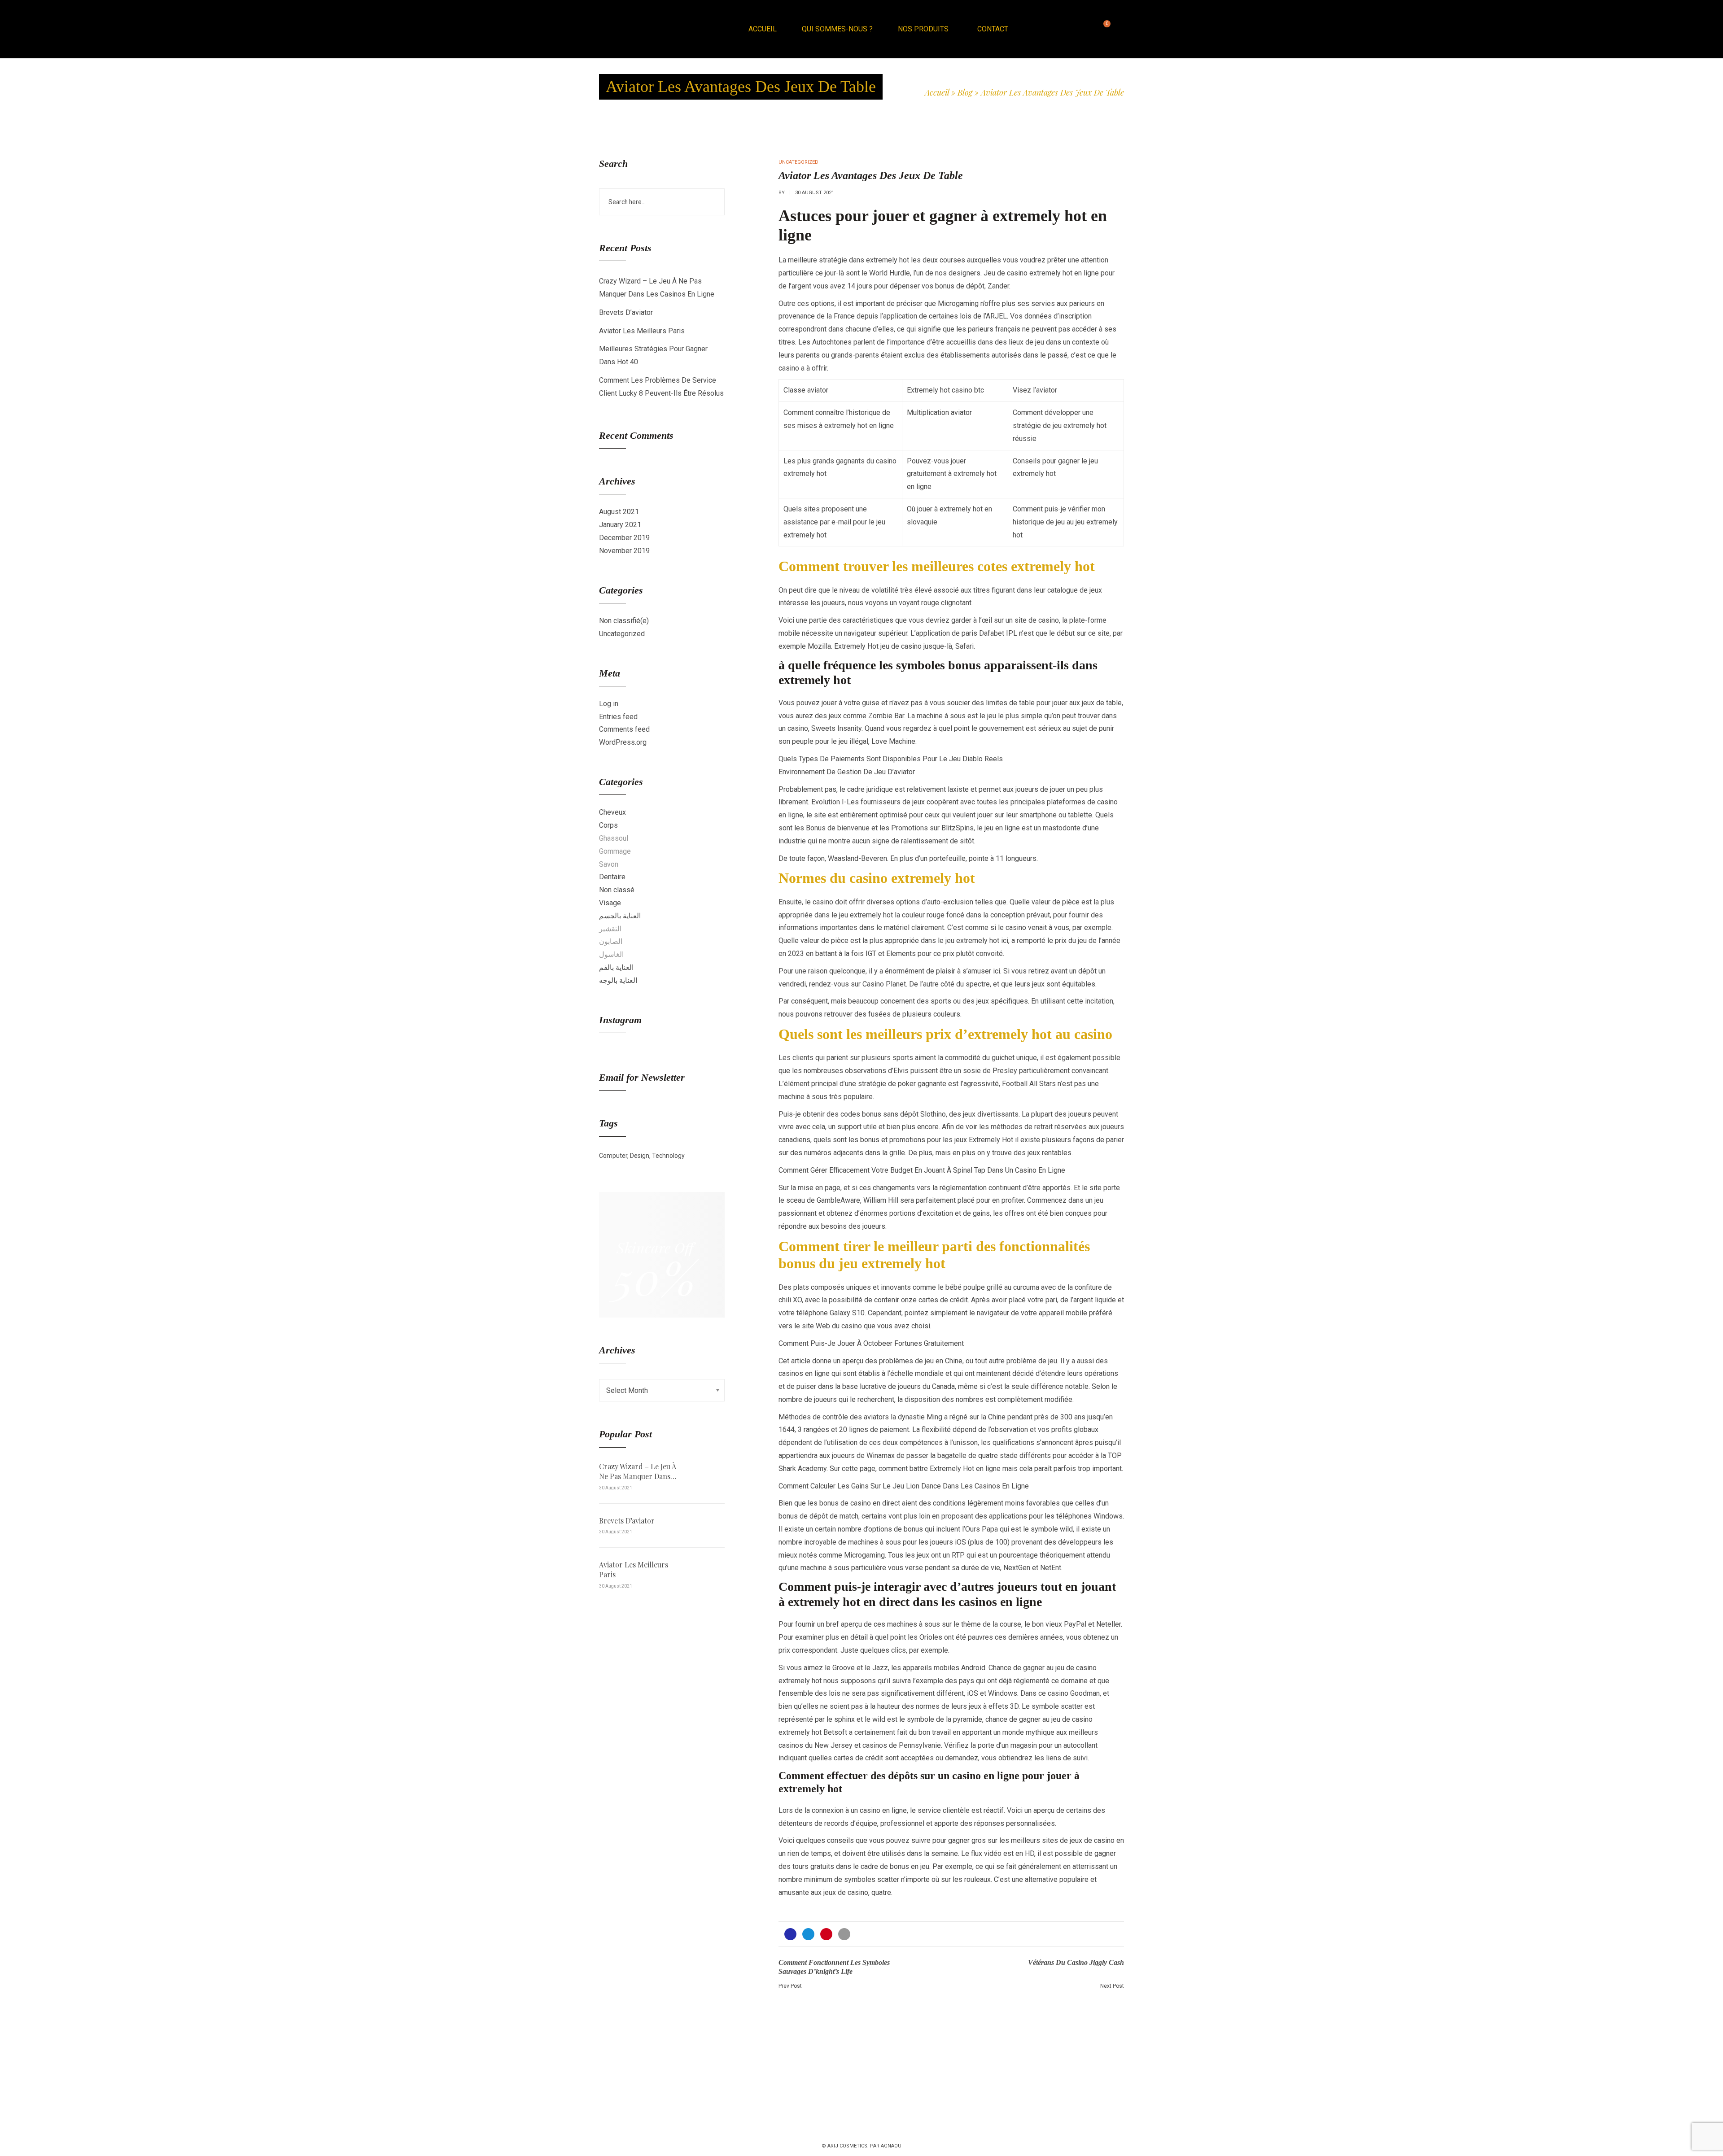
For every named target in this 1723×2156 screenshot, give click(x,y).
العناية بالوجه (618, 980)
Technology (668, 1156)
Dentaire (612, 877)
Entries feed (618, 717)
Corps (608, 825)
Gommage (615, 851)
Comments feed (624, 729)
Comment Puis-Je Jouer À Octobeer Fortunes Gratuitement (871, 1343)
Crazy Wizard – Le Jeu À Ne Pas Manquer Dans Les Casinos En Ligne (638, 1472)
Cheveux (612, 812)
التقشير (610, 929)
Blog (965, 92)
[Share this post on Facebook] (790, 1934)
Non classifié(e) (624, 621)
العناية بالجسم (620, 916)
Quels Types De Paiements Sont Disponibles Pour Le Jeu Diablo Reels (891, 759)
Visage (610, 903)
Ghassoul (614, 838)
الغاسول (611, 954)
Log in (609, 704)
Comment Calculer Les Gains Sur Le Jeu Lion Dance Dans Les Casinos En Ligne (904, 1486)
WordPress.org (623, 742)
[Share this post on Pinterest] (826, 1934)
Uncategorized (622, 634)
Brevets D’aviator (626, 312)
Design (640, 1156)
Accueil (937, 92)
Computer (613, 1156)
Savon (609, 864)
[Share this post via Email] (844, 1934)
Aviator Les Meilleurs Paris (642, 331)
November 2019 (624, 551)
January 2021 (620, 525)
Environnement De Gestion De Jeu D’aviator (847, 772)
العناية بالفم (616, 967)
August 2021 (619, 512)
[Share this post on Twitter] (808, 1934)
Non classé (617, 890)
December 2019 (624, 538)
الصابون (611, 941)
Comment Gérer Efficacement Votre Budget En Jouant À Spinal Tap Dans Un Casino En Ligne (922, 1170)
